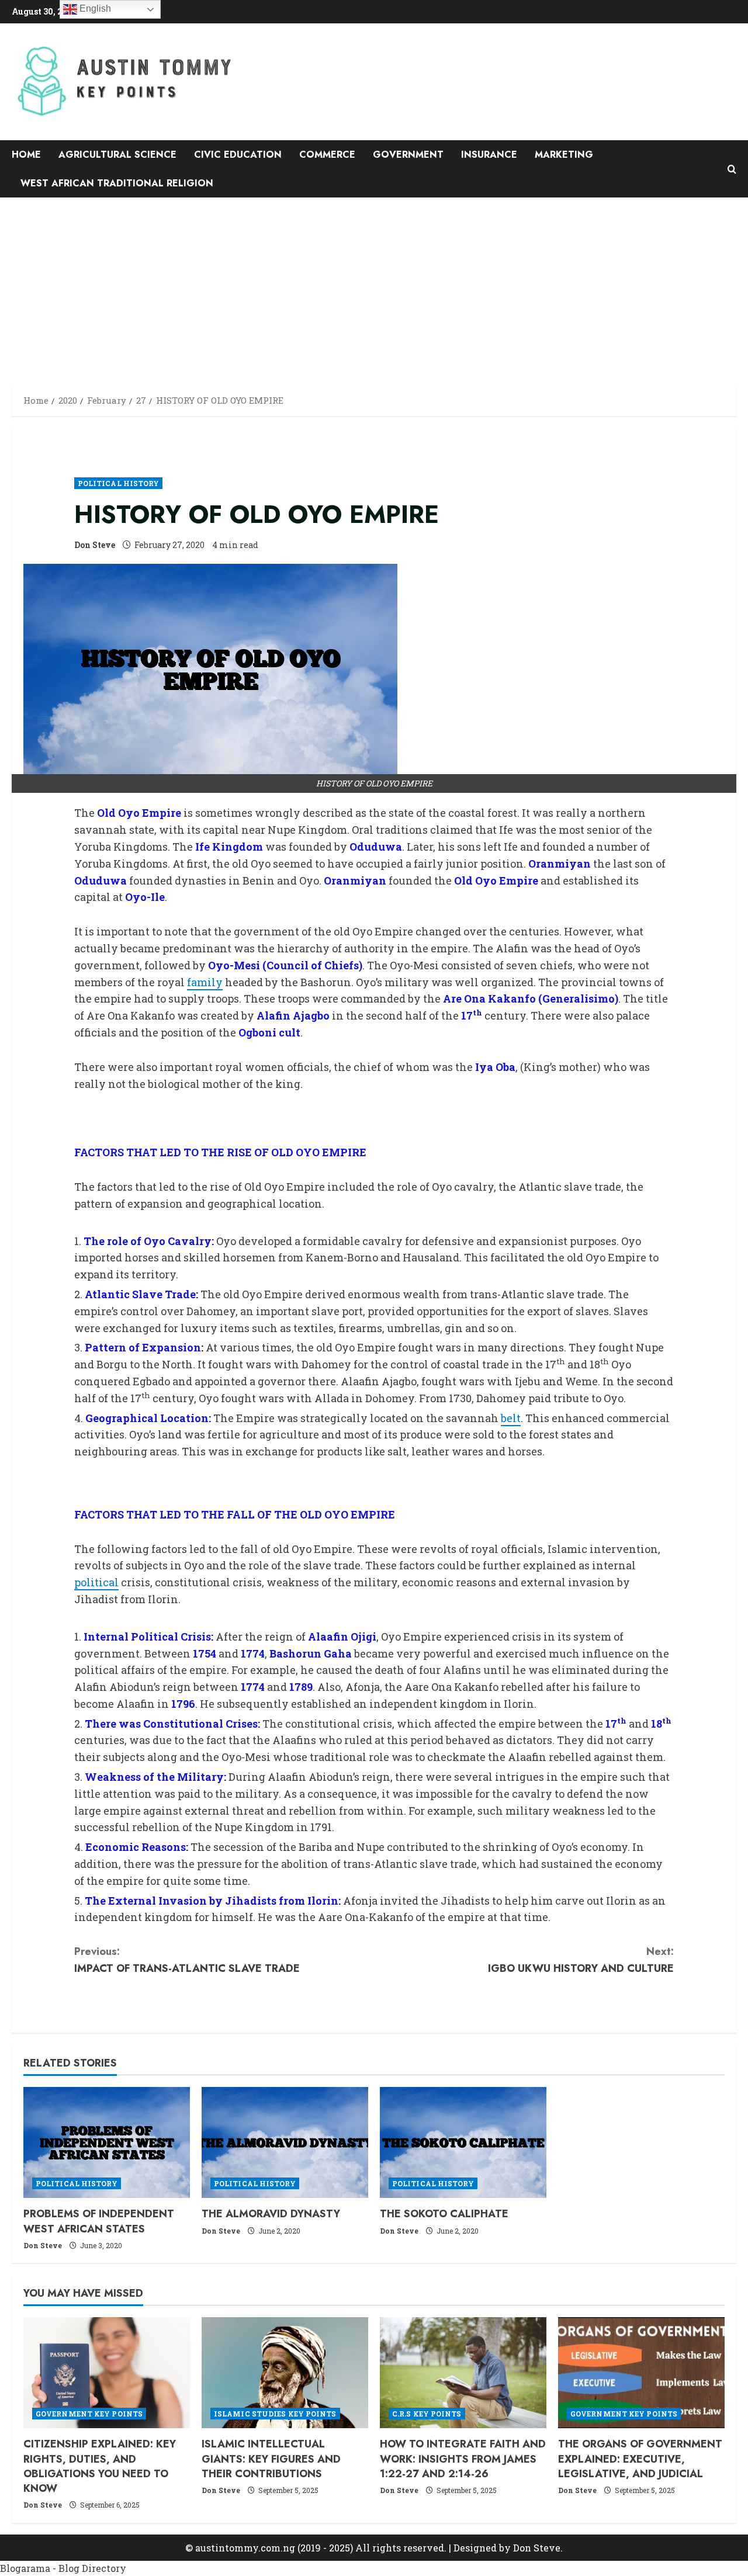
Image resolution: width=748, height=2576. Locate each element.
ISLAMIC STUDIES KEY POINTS (275, 2414)
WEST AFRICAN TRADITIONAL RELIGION (117, 183)
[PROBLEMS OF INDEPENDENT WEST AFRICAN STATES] (107, 2142)
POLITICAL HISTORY (119, 483)
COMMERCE (327, 155)
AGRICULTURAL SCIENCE (117, 155)
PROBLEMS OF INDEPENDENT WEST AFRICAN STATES (99, 2221)
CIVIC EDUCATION (238, 155)
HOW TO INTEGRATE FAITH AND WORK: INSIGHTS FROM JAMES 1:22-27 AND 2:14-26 (463, 2459)
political (96, 1582)
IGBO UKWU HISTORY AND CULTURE (581, 1960)
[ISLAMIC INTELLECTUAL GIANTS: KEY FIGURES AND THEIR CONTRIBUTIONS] (285, 2373)
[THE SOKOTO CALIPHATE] (463, 2142)
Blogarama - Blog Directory (63, 2568)
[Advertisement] (374, 285)
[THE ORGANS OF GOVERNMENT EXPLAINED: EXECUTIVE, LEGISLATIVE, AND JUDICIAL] (641, 2373)
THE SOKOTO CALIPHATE (444, 2214)
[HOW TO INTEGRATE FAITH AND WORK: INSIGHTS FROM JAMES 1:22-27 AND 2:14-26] (463, 2373)
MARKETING (564, 155)
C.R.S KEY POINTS (427, 2414)
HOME (26, 155)
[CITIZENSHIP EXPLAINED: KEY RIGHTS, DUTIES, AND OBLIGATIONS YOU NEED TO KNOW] (107, 2373)
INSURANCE (489, 155)
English (94, 8)
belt (511, 1418)
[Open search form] (732, 169)
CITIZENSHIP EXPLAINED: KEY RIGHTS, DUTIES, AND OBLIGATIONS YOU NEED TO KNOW (100, 2466)
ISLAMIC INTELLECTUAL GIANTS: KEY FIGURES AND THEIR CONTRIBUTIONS (271, 2459)
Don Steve (95, 545)
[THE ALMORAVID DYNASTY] (285, 2142)
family (205, 982)
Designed (475, 2548)
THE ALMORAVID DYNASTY (271, 2214)
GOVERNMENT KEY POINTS (89, 2414)
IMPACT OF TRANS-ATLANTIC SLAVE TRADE (187, 1960)
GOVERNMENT (408, 155)
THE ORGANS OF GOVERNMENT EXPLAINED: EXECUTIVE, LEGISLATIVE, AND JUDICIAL (640, 2459)
